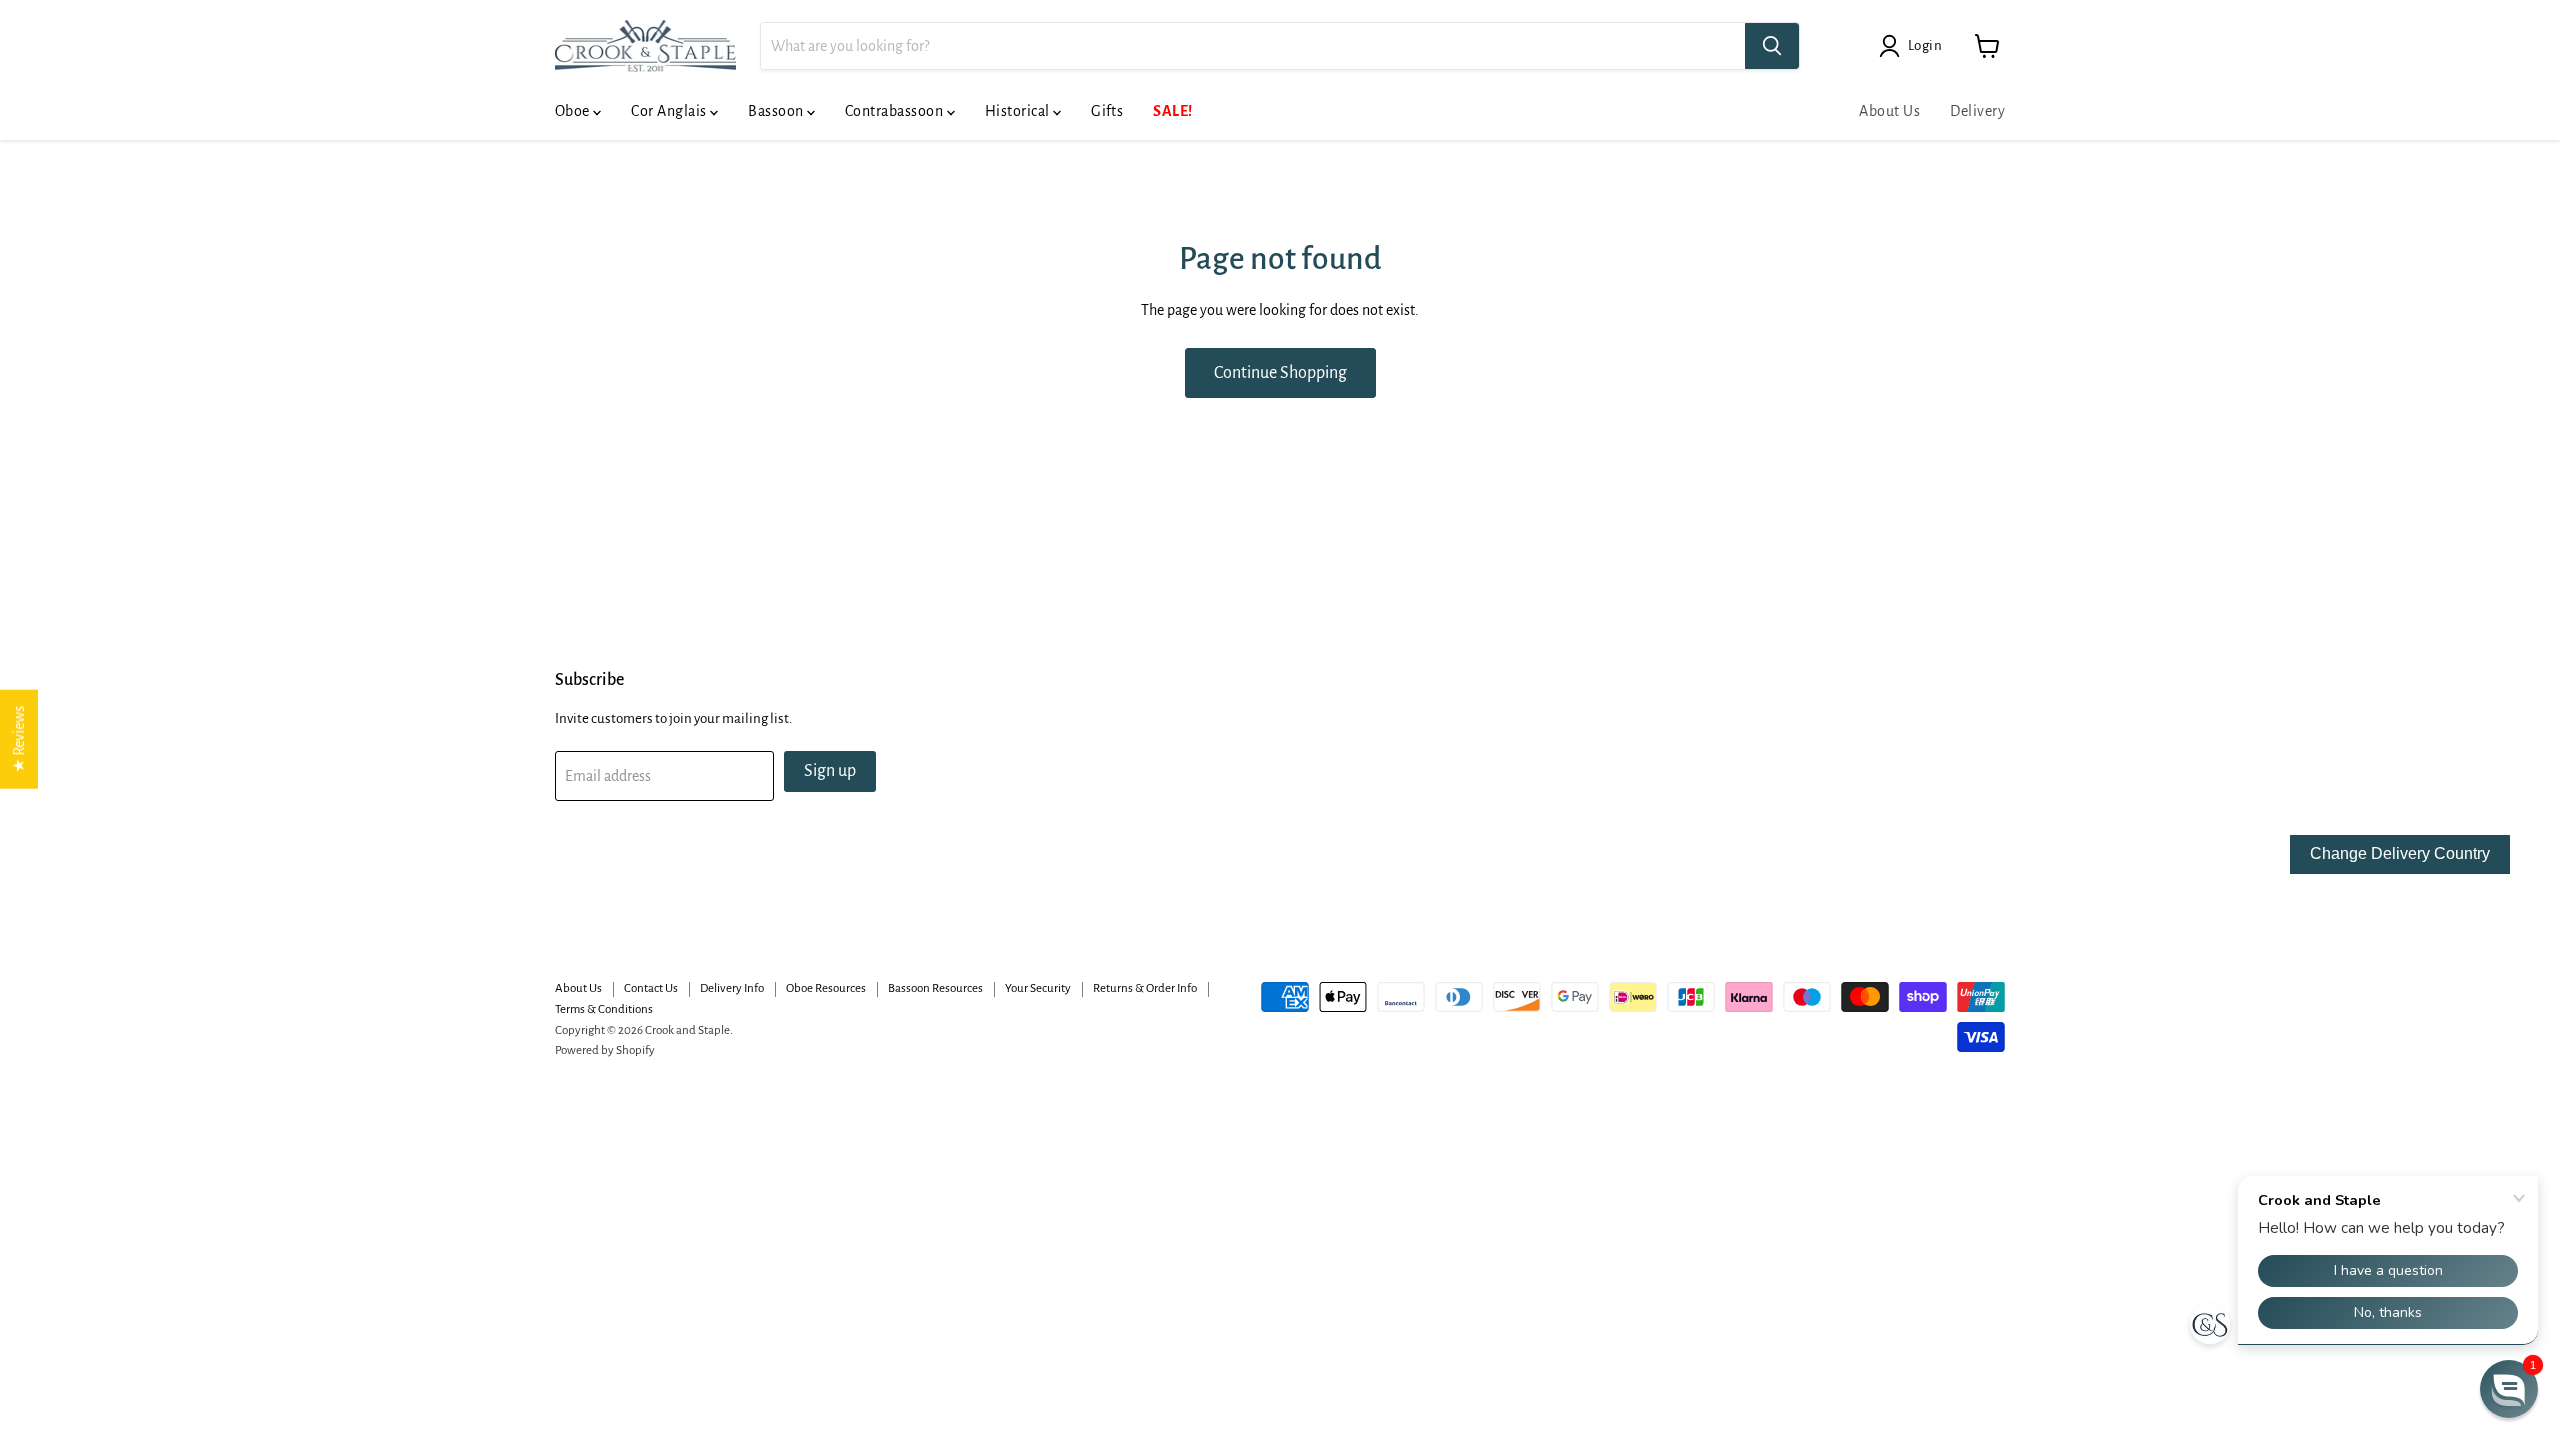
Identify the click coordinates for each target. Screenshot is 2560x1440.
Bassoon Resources (935, 988)
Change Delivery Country (2400, 853)
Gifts (1107, 111)
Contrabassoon (896, 111)
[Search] (1772, 46)
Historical (1019, 111)
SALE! (1172, 111)
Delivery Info (732, 988)
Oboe (574, 111)
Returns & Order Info (1145, 988)
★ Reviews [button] (19, 739)
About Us (1889, 111)
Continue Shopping (1280, 373)
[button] (2509, 1389)
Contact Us (651, 988)
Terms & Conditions (604, 1009)
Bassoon (777, 111)
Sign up (830, 771)
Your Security (1038, 988)
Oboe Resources (826, 988)
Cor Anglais (670, 111)
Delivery (1977, 111)
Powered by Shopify (605, 1050)
